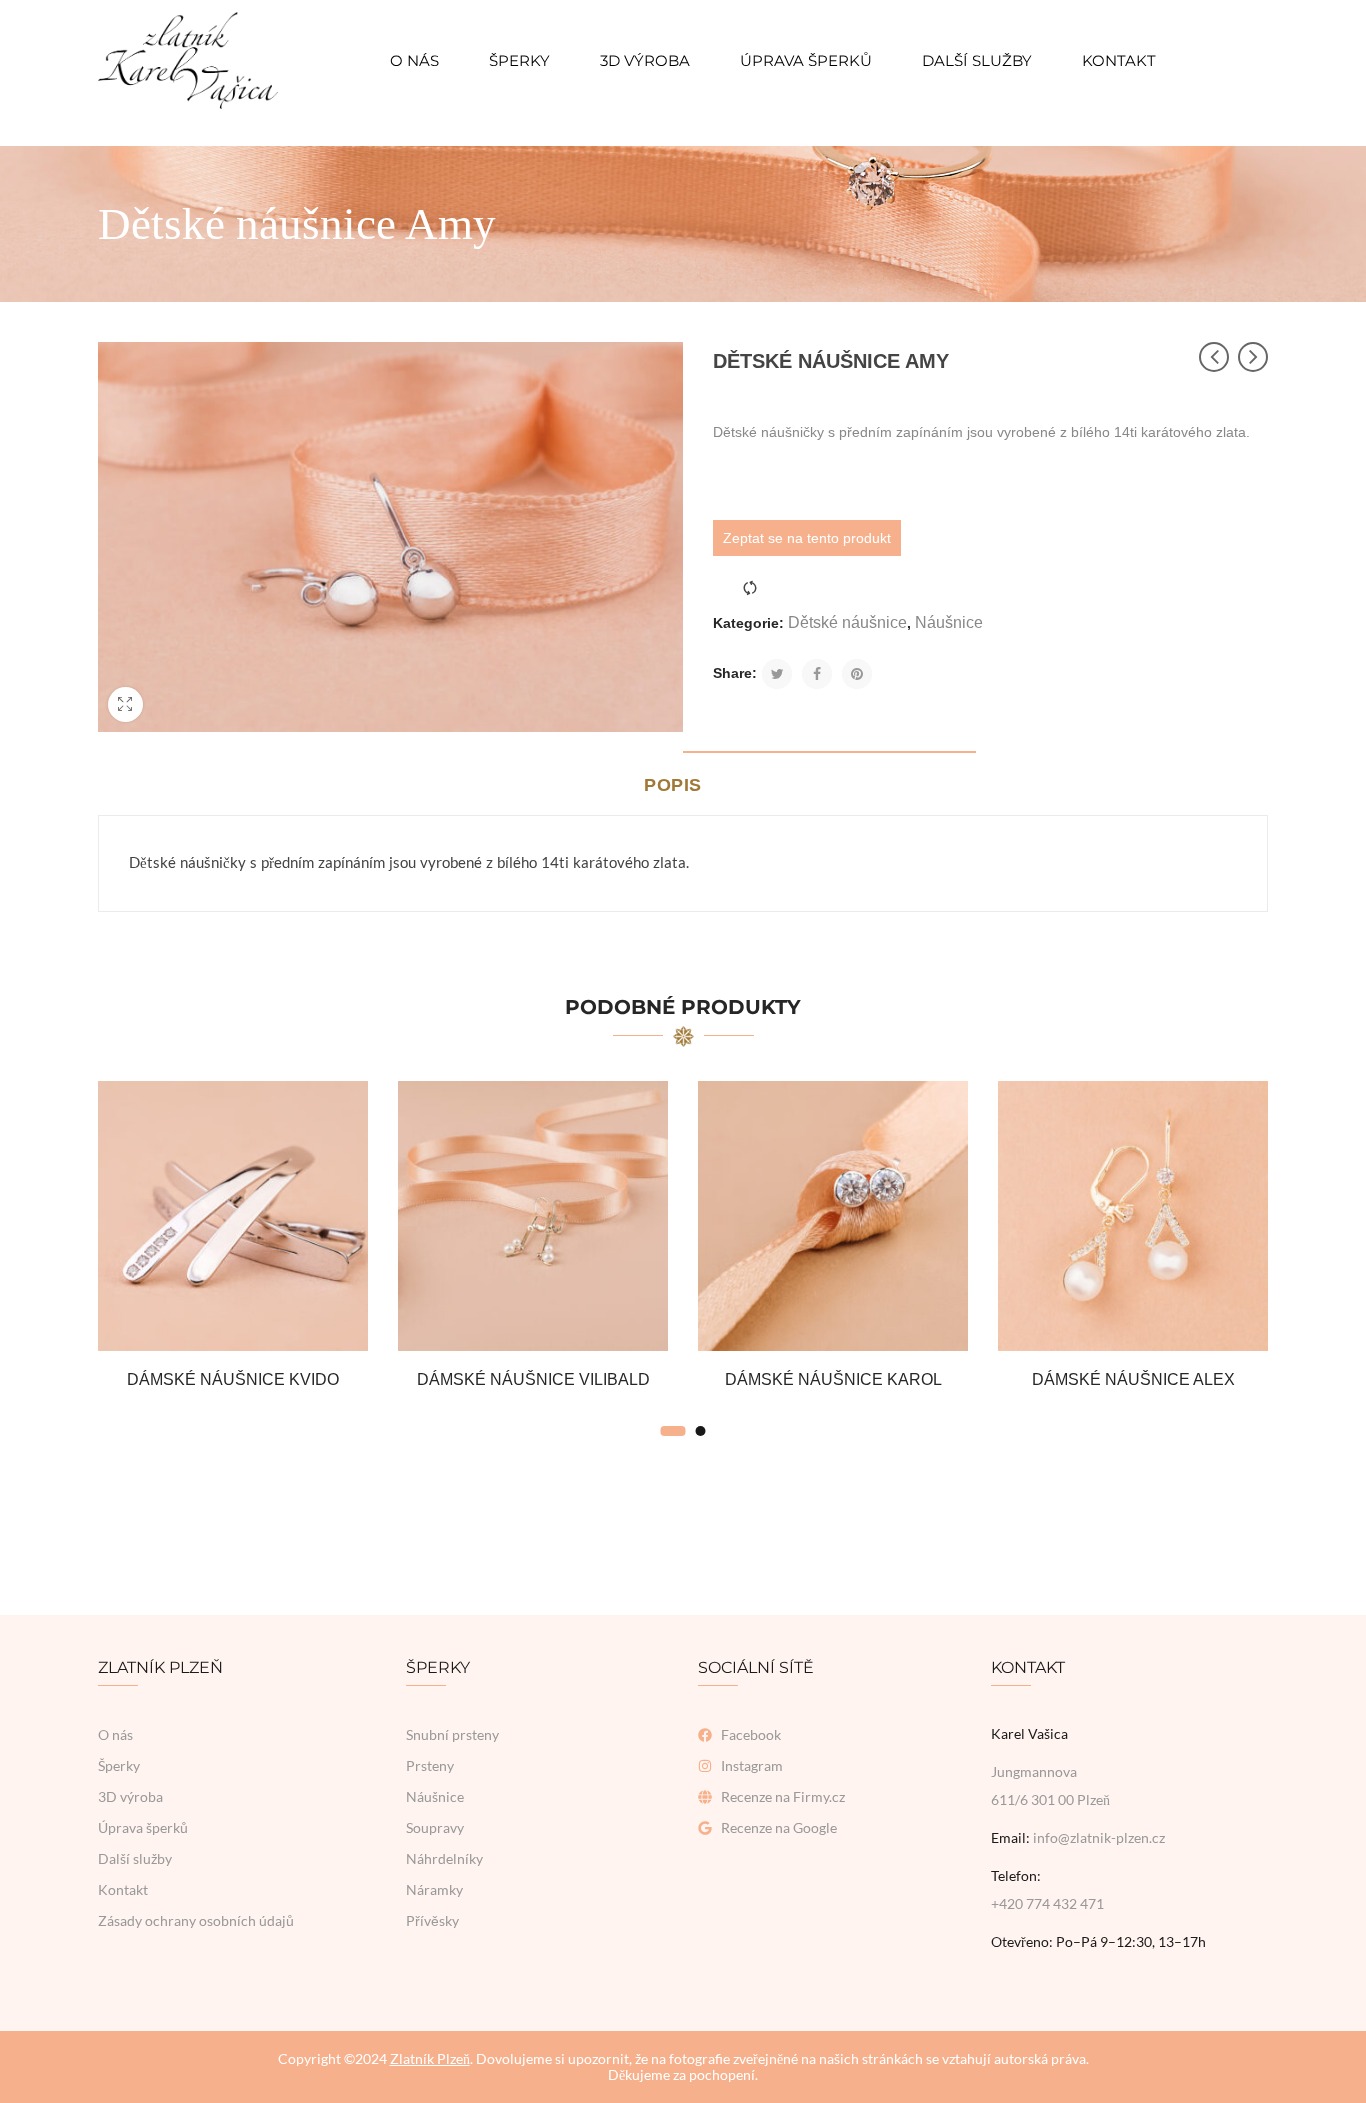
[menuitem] (414, 60)
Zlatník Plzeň (430, 2058)
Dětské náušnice (847, 622)
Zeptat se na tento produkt (807, 538)
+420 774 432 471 (1047, 1903)
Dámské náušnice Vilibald (533, 1379)
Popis (673, 785)
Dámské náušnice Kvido (233, 1379)
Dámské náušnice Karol (833, 1379)
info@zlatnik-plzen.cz (1099, 1837)
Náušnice (949, 622)
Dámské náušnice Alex (1133, 1379)
